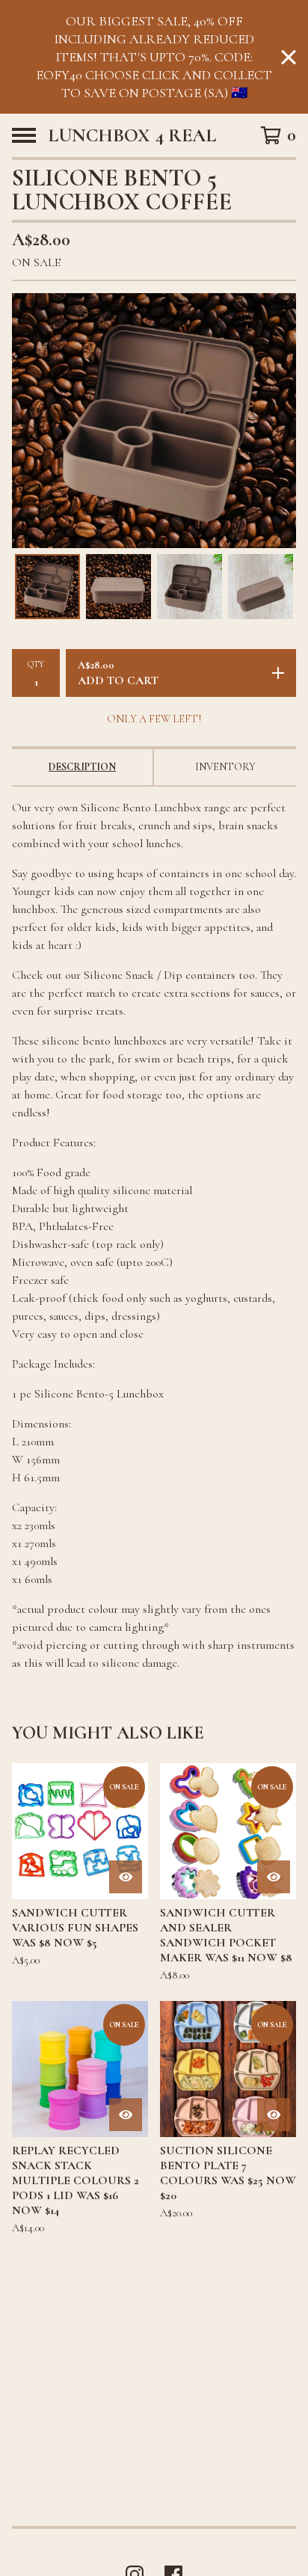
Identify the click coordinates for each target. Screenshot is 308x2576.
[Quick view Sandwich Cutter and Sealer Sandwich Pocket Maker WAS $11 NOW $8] (274, 1877)
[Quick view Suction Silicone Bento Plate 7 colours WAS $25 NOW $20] (274, 2115)
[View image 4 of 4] (261, 587)
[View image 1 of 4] (47, 587)
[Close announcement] (289, 57)
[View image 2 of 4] (118, 587)
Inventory (225, 767)
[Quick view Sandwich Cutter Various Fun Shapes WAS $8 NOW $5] (126, 1877)
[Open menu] (24, 135)
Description (82, 767)
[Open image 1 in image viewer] (154, 421)
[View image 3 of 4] (190, 587)
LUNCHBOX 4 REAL (132, 135)
